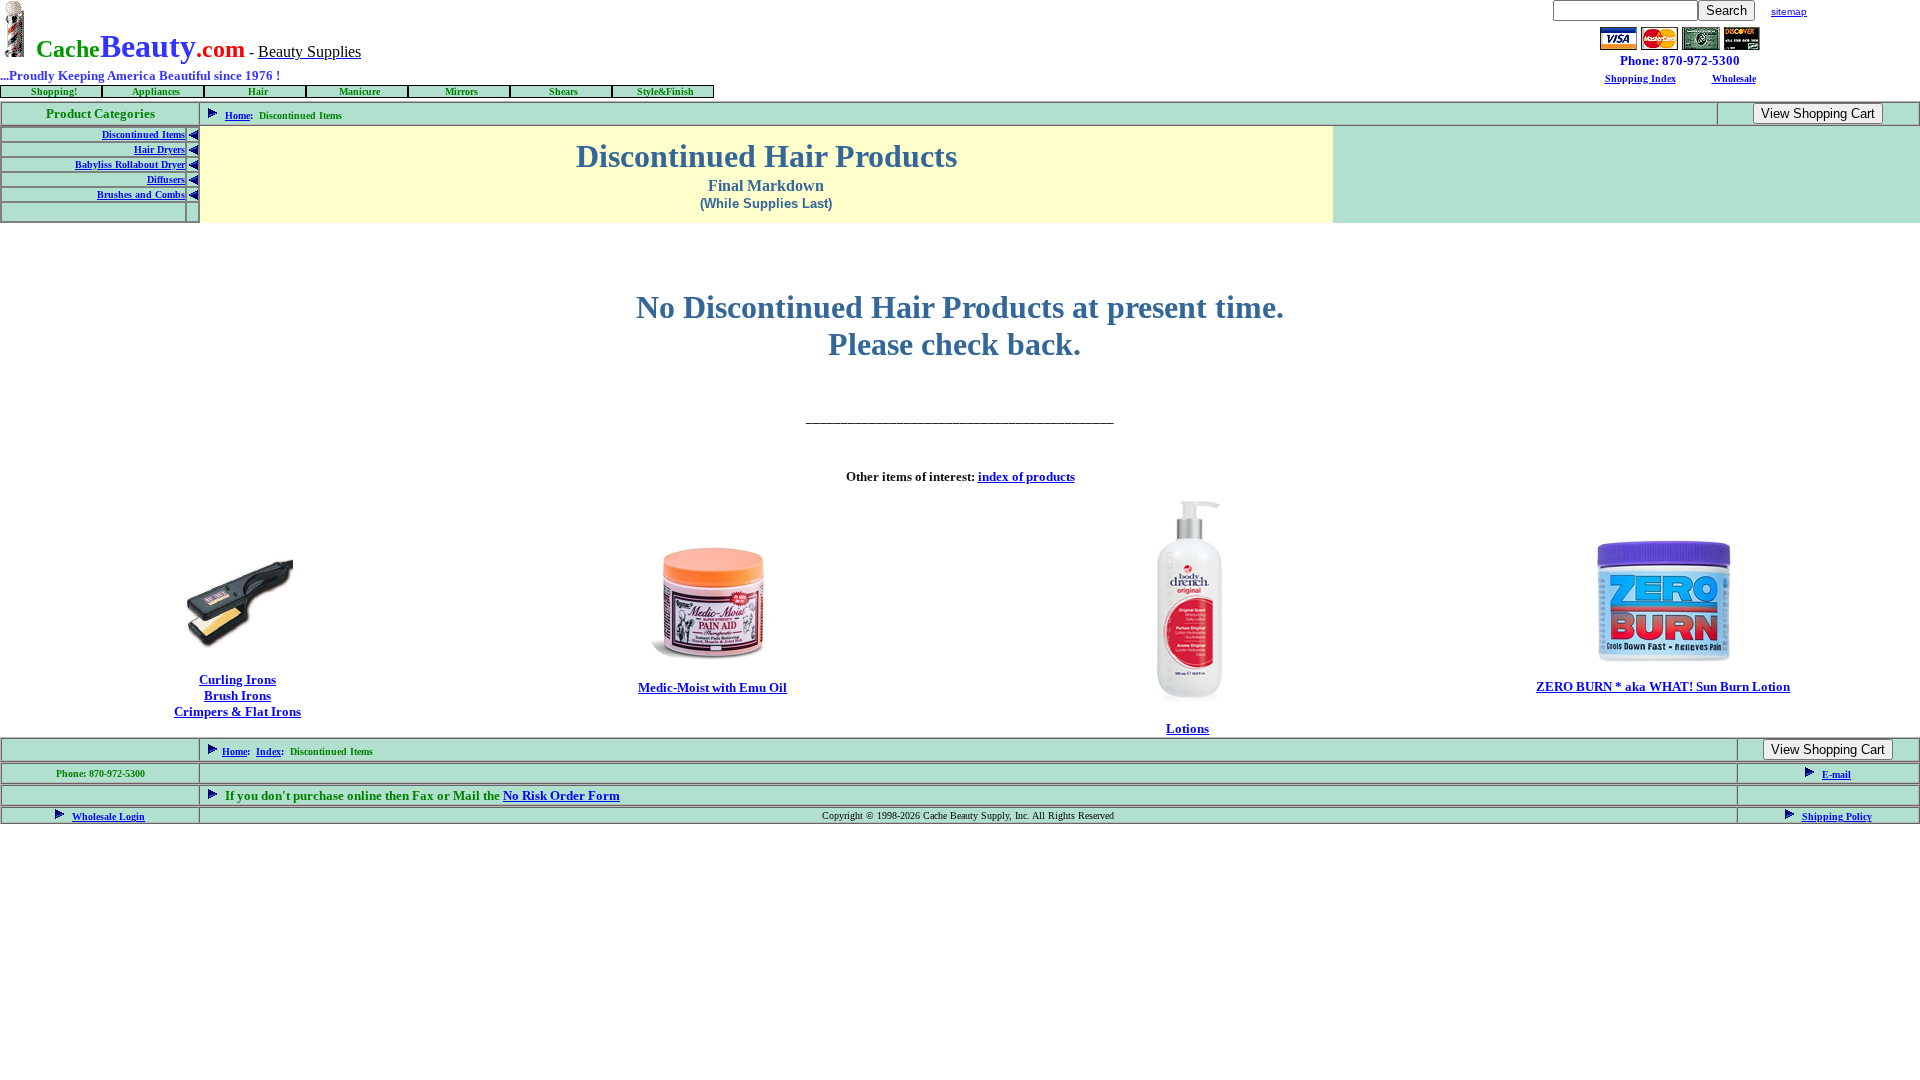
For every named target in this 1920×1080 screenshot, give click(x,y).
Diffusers (166, 179)
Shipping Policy (1837, 816)
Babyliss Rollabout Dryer (130, 164)
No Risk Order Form (561, 795)
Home (237, 115)
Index (268, 751)
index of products (1026, 476)
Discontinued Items (143, 134)
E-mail (1836, 774)
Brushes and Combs (141, 194)
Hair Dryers (159, 149)
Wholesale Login (108, 816)
